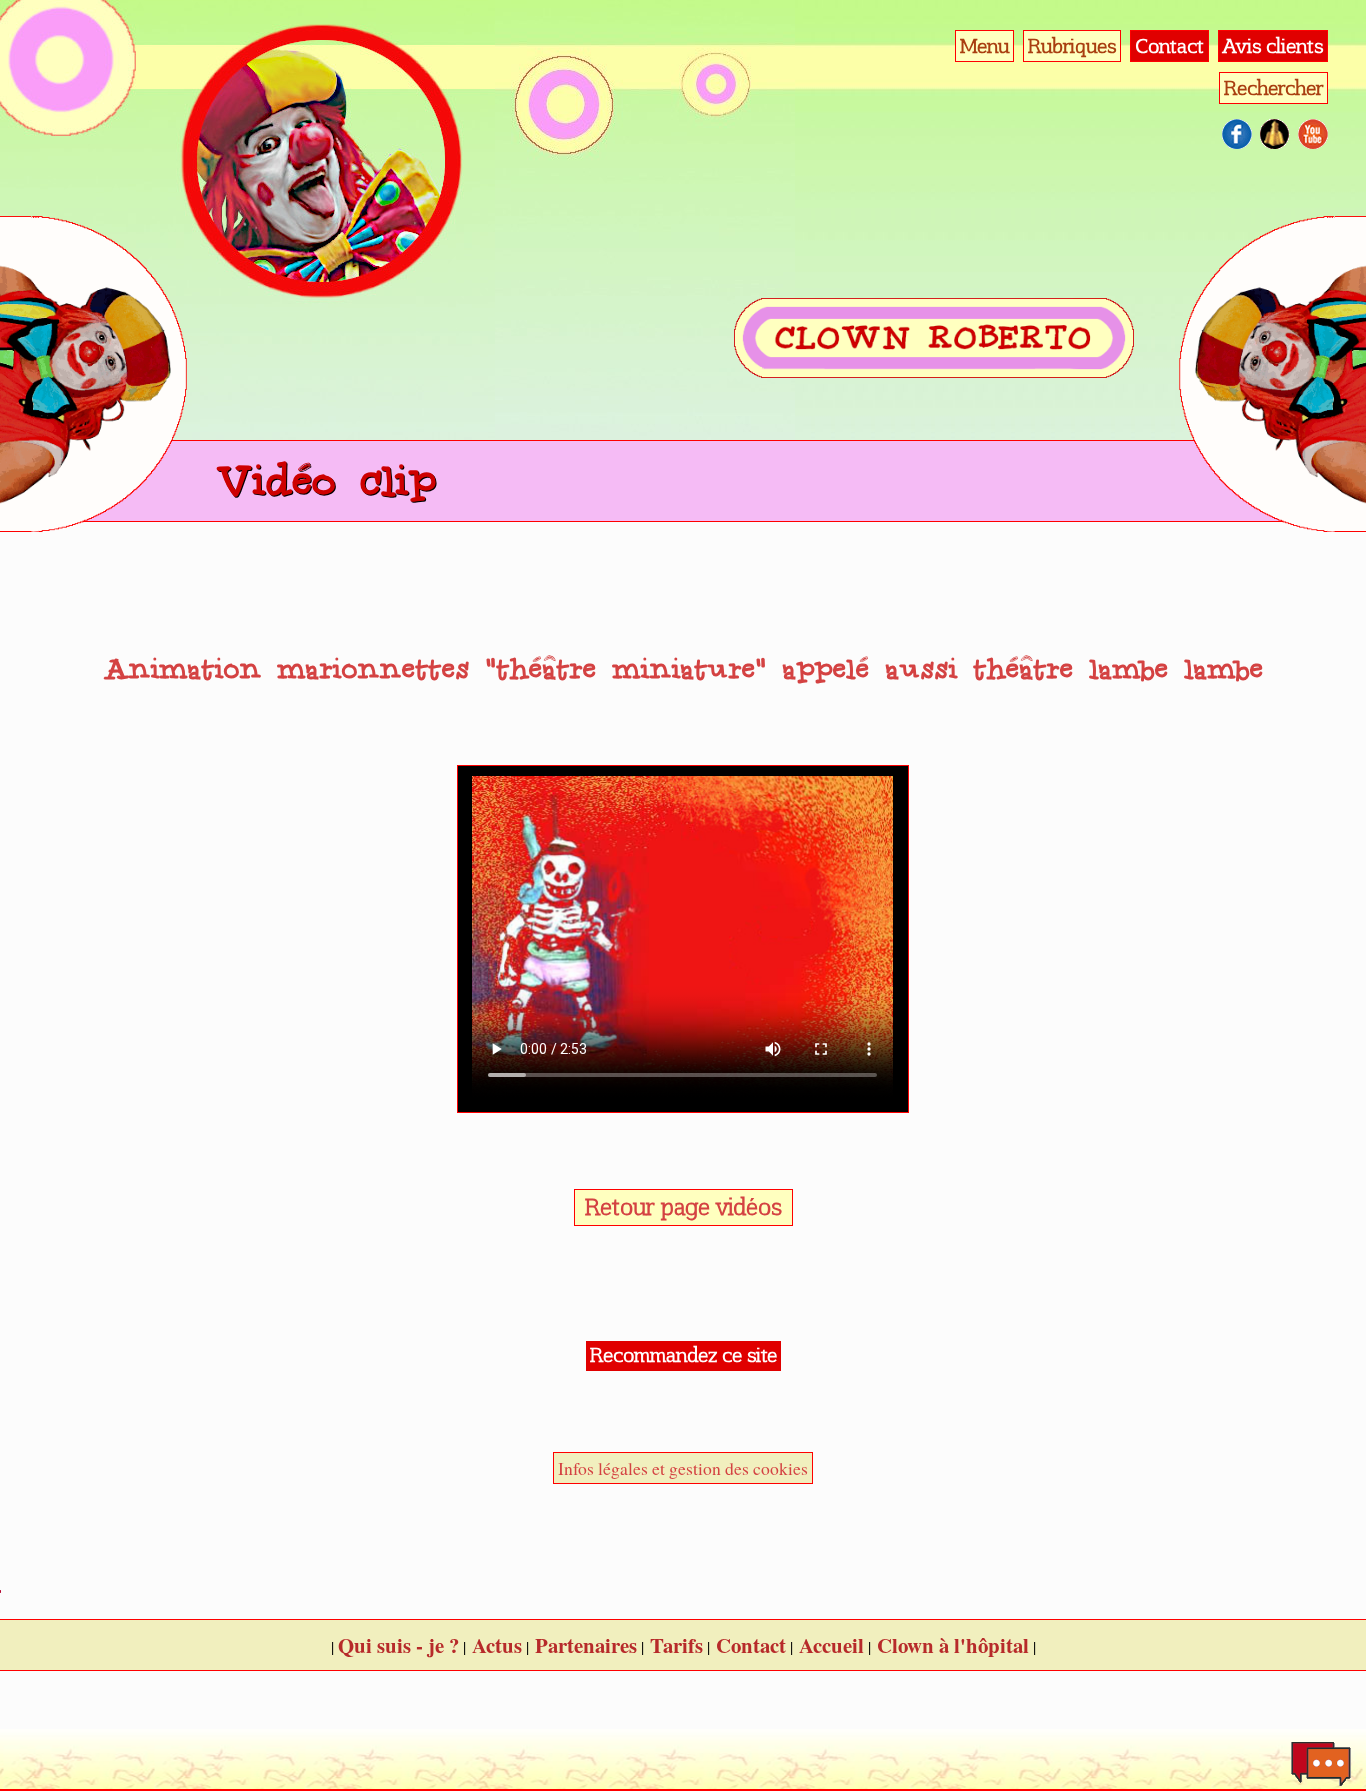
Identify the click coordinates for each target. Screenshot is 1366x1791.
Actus (497, 1645)
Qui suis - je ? (398, 1645)
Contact (1169, 46)
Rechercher (1273, 88)
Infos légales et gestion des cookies (683, 1468)
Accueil (831, 1645)
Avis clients (1273, 46)
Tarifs (676, 1645)
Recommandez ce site (683, 1355)
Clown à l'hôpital (953, 1645)
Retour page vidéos (683, 1207)
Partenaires (586, 1645)
